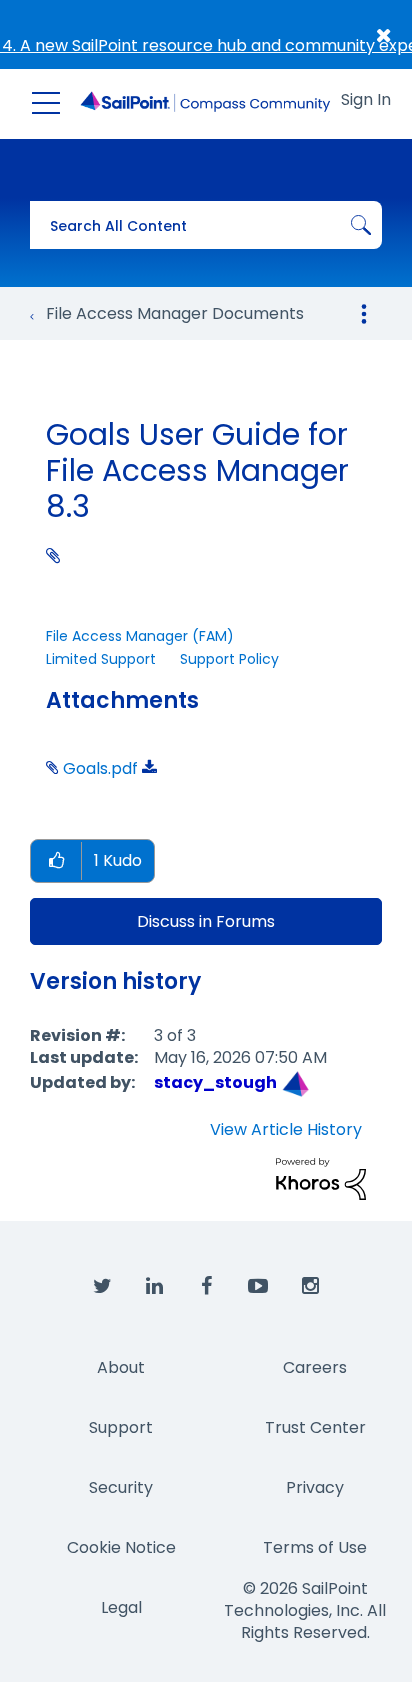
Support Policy (229, 659)
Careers (315, 1367)
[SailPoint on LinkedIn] (154, 1287)
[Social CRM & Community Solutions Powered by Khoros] (321, 1177)
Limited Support (101, 659)
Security (121, 1487)
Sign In (366, 99)
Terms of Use (315, 1547)
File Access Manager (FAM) (140, 636)
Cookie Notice (121, 1547)
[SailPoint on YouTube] (258, 1287)
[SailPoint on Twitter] (102, 1287)
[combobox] (206, 225)
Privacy (315, 1487)
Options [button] (364, 314)
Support (121, 1427)
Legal (121, 1607)
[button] (56, 861)
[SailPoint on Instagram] (310, 1287)
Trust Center (315, 1427)
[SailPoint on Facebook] (206, 1287)
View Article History (286, 1130)
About (121, 1367)
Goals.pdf (100, 768)
